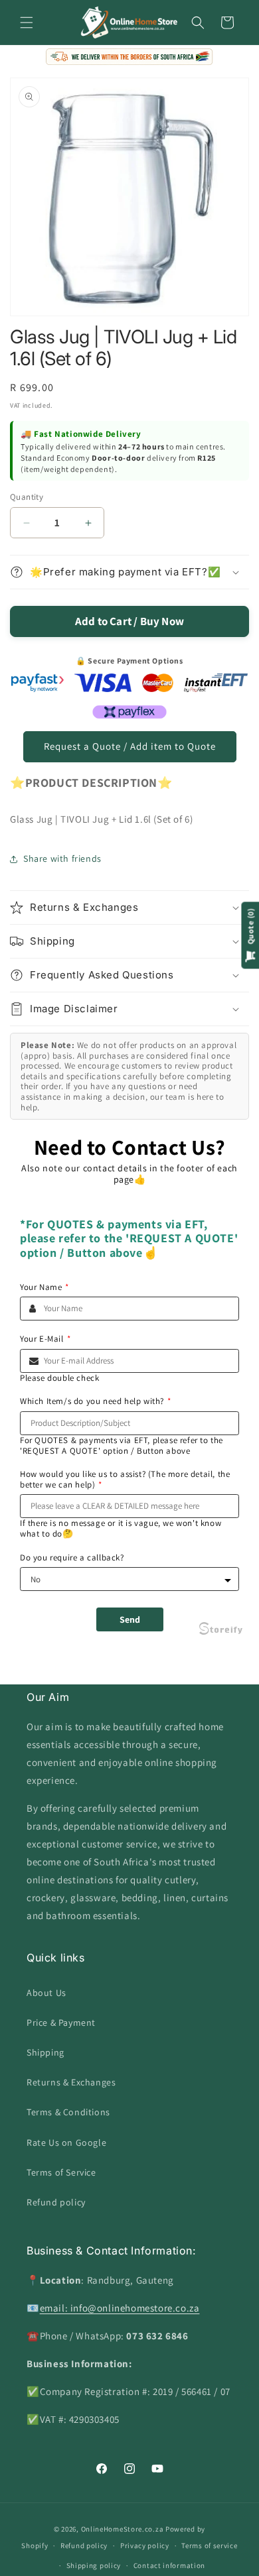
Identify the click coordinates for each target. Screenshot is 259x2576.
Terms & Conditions (68, 2112)
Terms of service (209, 2546)
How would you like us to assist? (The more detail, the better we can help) (125, 1479)
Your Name (44, 1287)
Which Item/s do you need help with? (96, 1401)
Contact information (169, 2565)
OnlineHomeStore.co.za (123, 2529)
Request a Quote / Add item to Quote (130, 746)
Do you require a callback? (72, 1558)
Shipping (45, 2052)
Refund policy (56, 2202)
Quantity (27, 497)
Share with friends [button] (62, 858)
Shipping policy (94, 2565)
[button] (27, 23)
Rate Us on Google (66, 2142)
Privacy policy (145, 2546)
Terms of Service (61, 2172)
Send (130, 1619)
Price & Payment (61, 2022)
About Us (46, 1993)
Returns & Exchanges (71, 2082)
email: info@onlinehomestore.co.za (120, 2308)
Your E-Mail (45, 1339)
